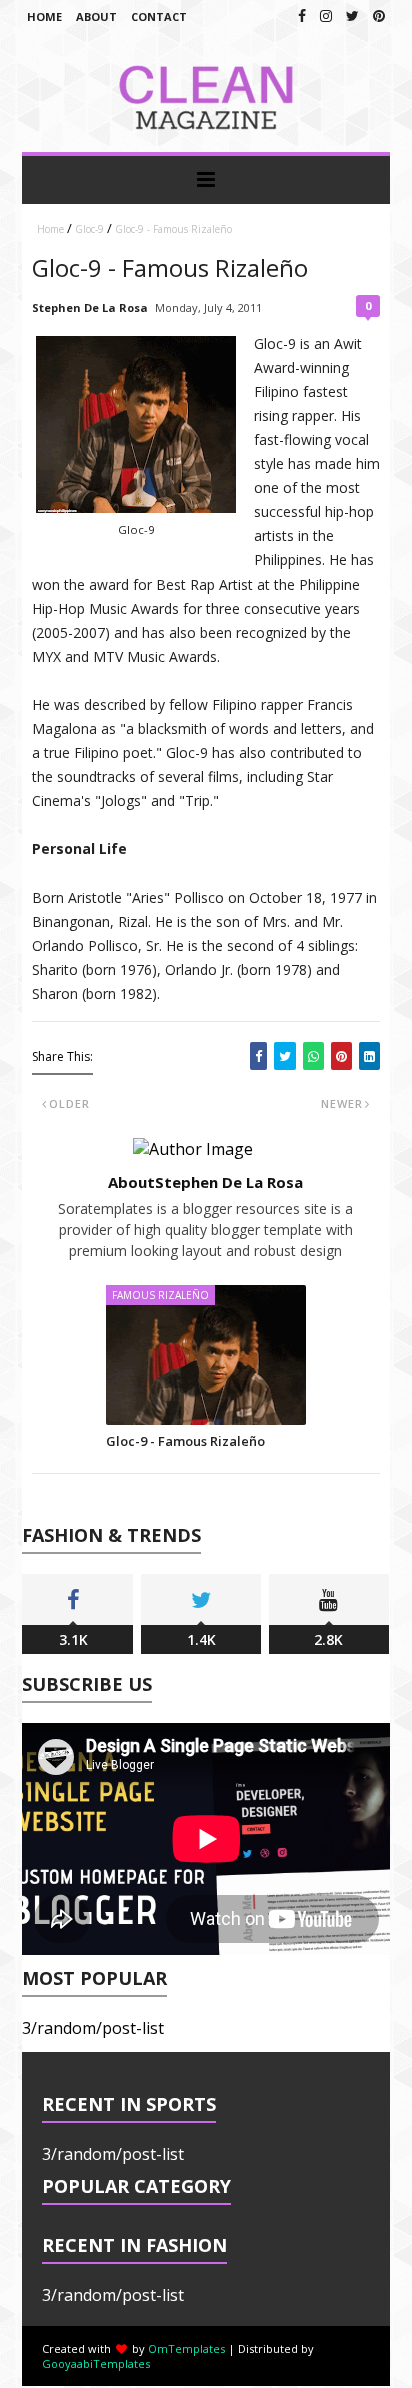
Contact (159, 16)
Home (44, 16)
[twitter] (352, 15)
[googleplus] (326, 15)
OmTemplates (186, 2348)
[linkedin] (379, 15)
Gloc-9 (89, 229)
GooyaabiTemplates (96, 2363)
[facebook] (302, 15)
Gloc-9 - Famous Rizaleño (185, 1441)
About (96, 16)
